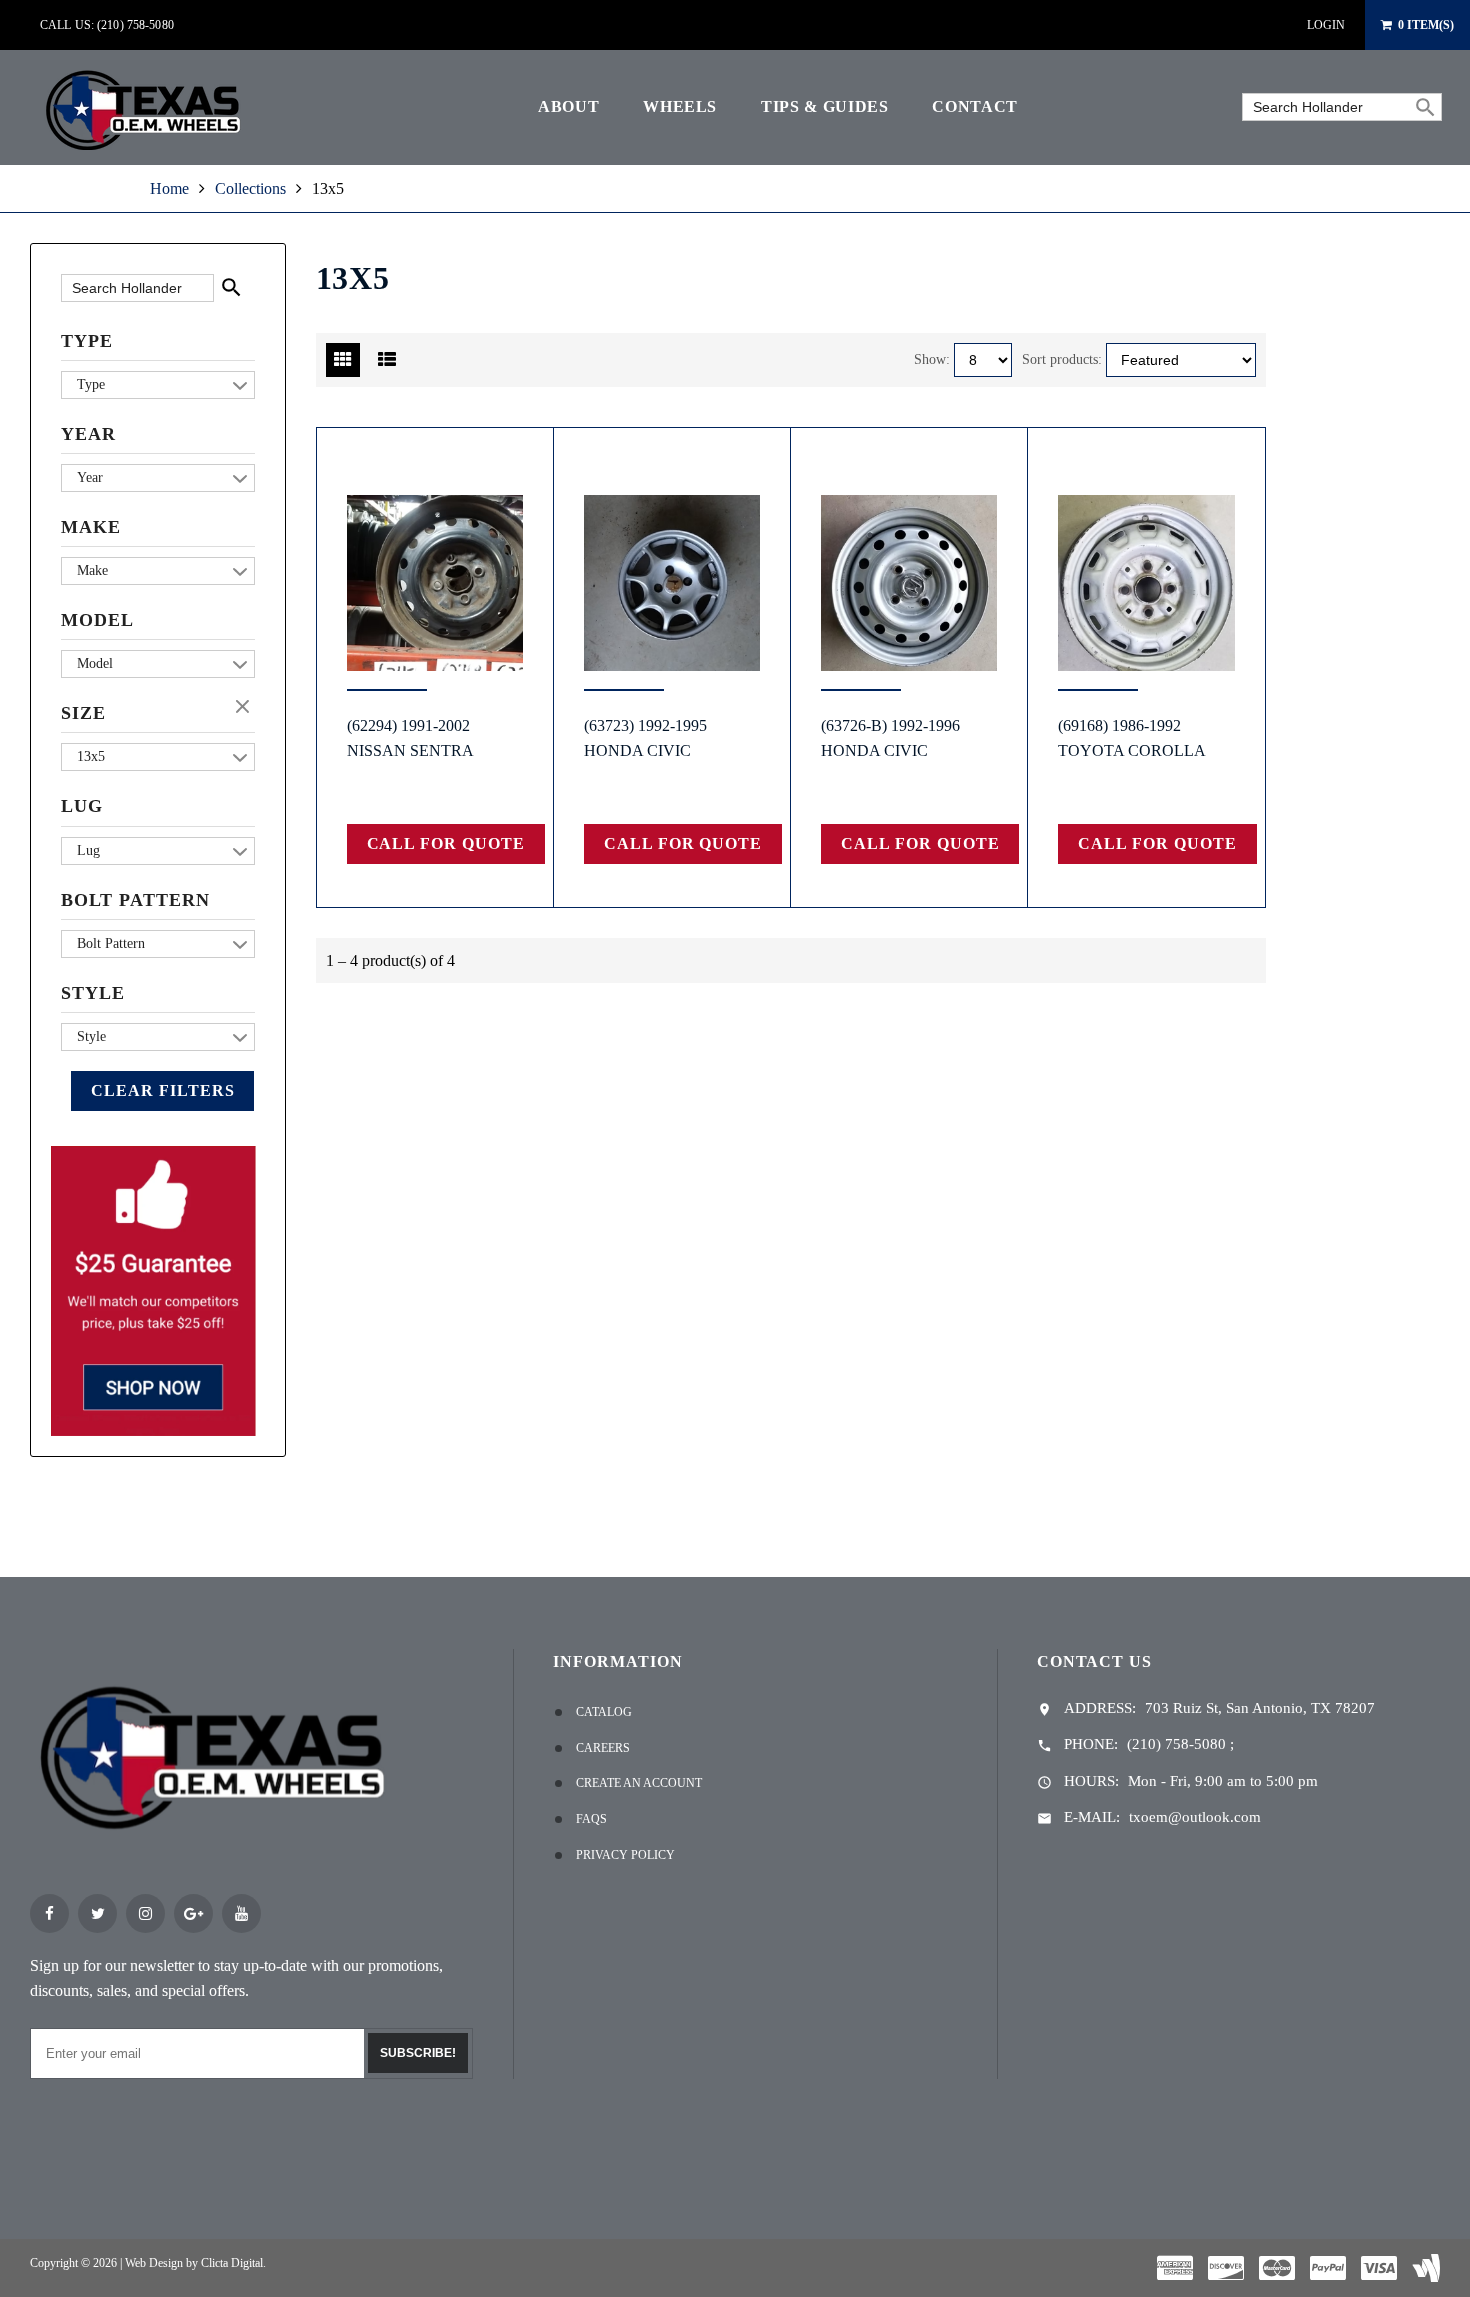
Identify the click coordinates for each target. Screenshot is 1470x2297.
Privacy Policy (625, 1855)
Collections (250, 188)
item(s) (1426, 25)
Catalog (604, 1712)
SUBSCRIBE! (418, 2053)
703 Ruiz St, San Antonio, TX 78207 (1260, 1708)
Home (169, 188)
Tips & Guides (824, 106)
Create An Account (639, 1783)
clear (245, 708)
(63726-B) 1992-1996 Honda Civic (890, 738)
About (568, 106)
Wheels (680, 106)
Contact (974, 106)
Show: (932, 359)
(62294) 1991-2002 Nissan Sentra (410, 738)
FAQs (591, 1819)
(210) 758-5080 (1176, 1744)
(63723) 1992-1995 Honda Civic (645, 738)
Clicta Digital (232, 2263)
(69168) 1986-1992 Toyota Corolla (1132, 738)
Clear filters (162, 1090)
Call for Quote (446, 843)
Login (1326, 25)
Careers (603, 1748)
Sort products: (1062, 359)
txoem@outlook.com (1195, 1817)
